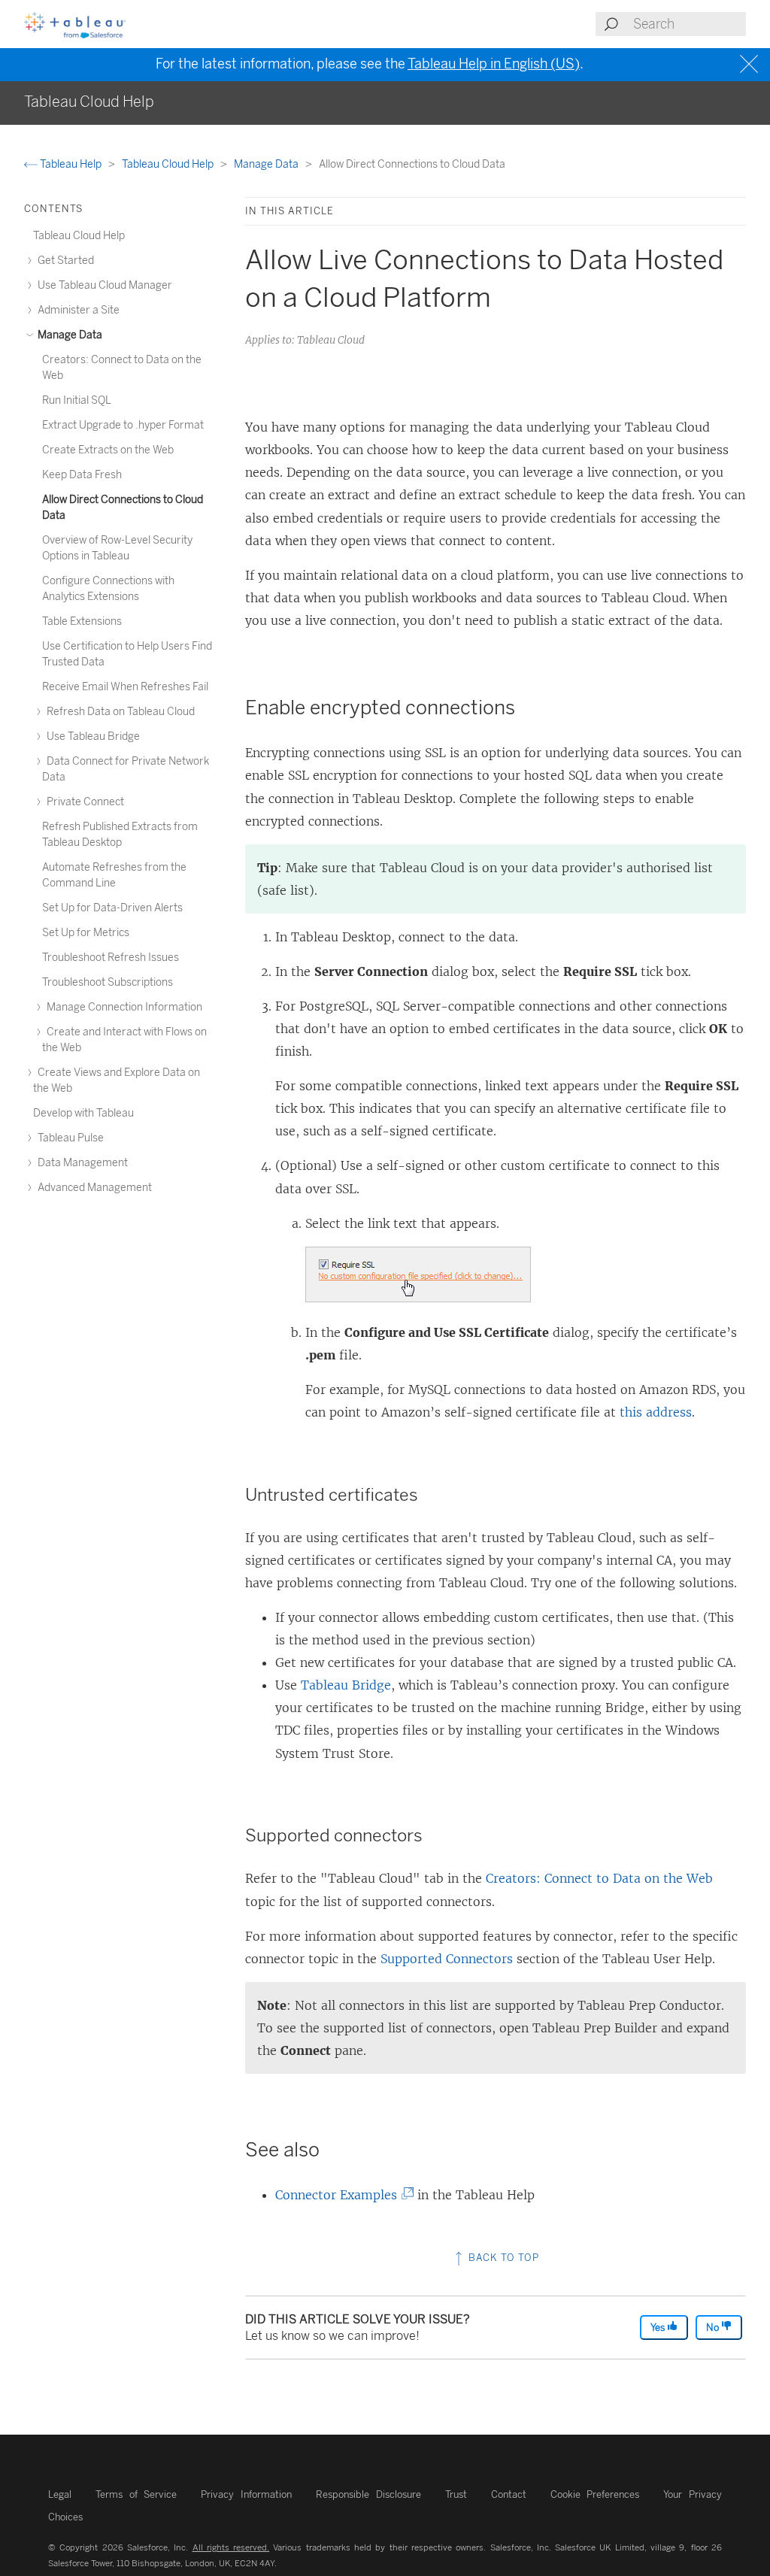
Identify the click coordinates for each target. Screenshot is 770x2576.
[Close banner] (751, 64)
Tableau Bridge (346, 1685)
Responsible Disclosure (368, 2494)
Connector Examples (341, 2195)
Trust (456, 2494)
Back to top (502, 2258)
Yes (659, 2327)
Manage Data (267, 164)
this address (656, 1412)
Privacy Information (246, 2494)
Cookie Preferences (595, 2494)
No (714, 2327)
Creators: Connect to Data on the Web (599, 1878)
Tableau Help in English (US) (494, 64)
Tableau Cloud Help (169, 164)
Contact (509, 2494)
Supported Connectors (447, 1959)
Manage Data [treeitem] (69, 335)
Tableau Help (71, 164)
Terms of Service (136, 2494)
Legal (60, 2494)
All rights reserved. (231, 2547)
